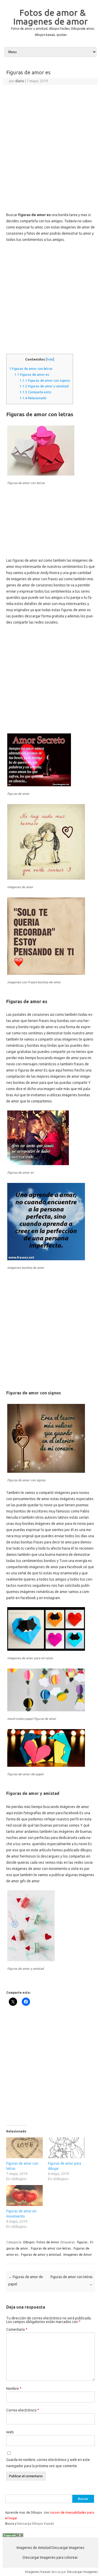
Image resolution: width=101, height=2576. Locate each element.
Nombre (14, 2389)
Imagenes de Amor (78, 2254)
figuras (82, 2242)
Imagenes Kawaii (38, 2572)
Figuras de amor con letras (31, 369)
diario (20, 81)
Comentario (17, 2329)
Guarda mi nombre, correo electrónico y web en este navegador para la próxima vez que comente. (48, 2463)
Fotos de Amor (48, 2242)
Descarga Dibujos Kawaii (35, 2523)
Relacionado (33, 398)
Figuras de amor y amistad (44, 386)
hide (50, 359)
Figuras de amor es (32, 375)
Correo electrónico (23, 2410)
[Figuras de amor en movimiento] (24, 2195)
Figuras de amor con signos (45, 381)
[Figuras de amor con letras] (24, 2148)
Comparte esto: (36, 392)
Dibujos (29, 2242)
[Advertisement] (51, 138)
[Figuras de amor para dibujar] (66, 2148)
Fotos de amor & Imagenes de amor (51, 17)
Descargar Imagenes (82, 2572)
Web (10, 2432)
